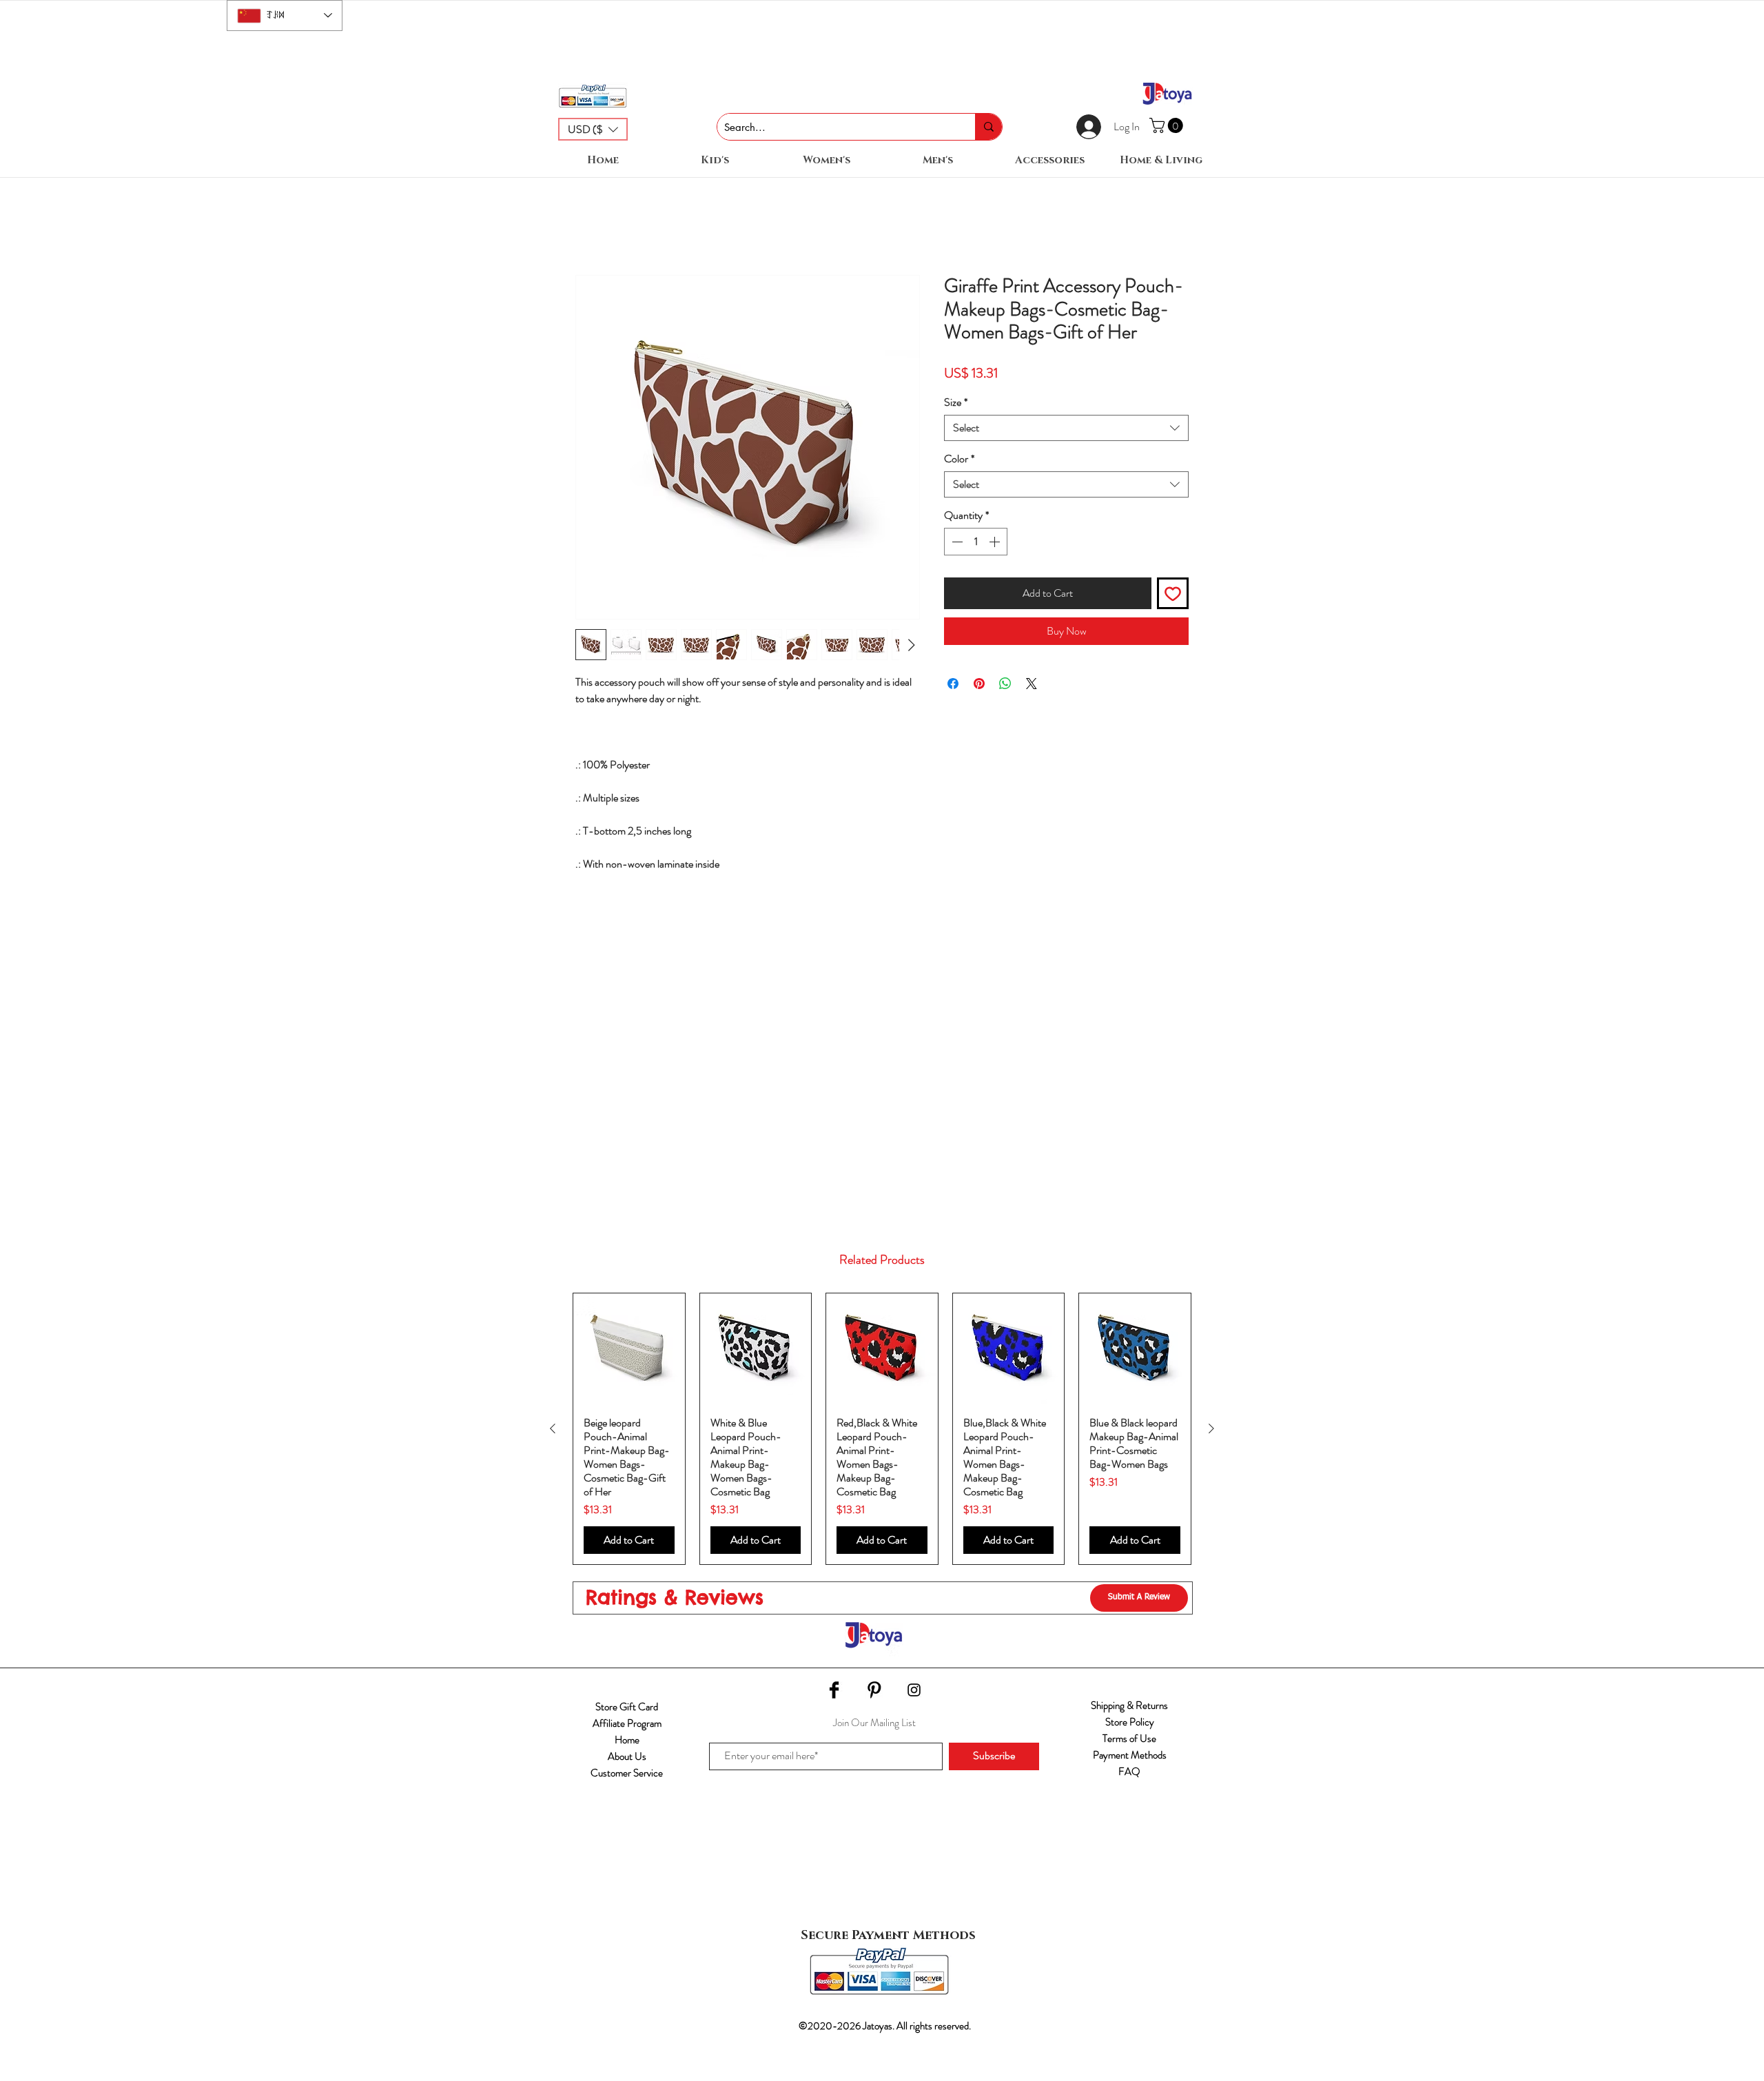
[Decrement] (956, 542)
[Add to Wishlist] (1173, 593)
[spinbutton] (976, 542)
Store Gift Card (627, 1707)
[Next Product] (1211, 1428)
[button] (593, 129)
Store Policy (1130, 1722)
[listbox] (593, 129)
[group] (882, 1429)
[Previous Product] (553, 1428)
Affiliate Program (627, 1723)
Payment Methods (1130, 1755)
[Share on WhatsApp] (1005, 684)
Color (959, 459)
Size (956, 402)
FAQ (1129, 1772)
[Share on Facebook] (953, 684)
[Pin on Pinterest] (979, 684)
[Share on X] (1032, 684)
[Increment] (996, 542)
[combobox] (1066, 428)
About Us (627, 1756)
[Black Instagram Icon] (914, 1690)
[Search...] (988, 127)
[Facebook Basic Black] (834, 1690)
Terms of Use (1129, 1739)
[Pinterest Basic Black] (874, 1690)
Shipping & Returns (1129, 1705)
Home (627, 1740)
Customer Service (627, 1773)
